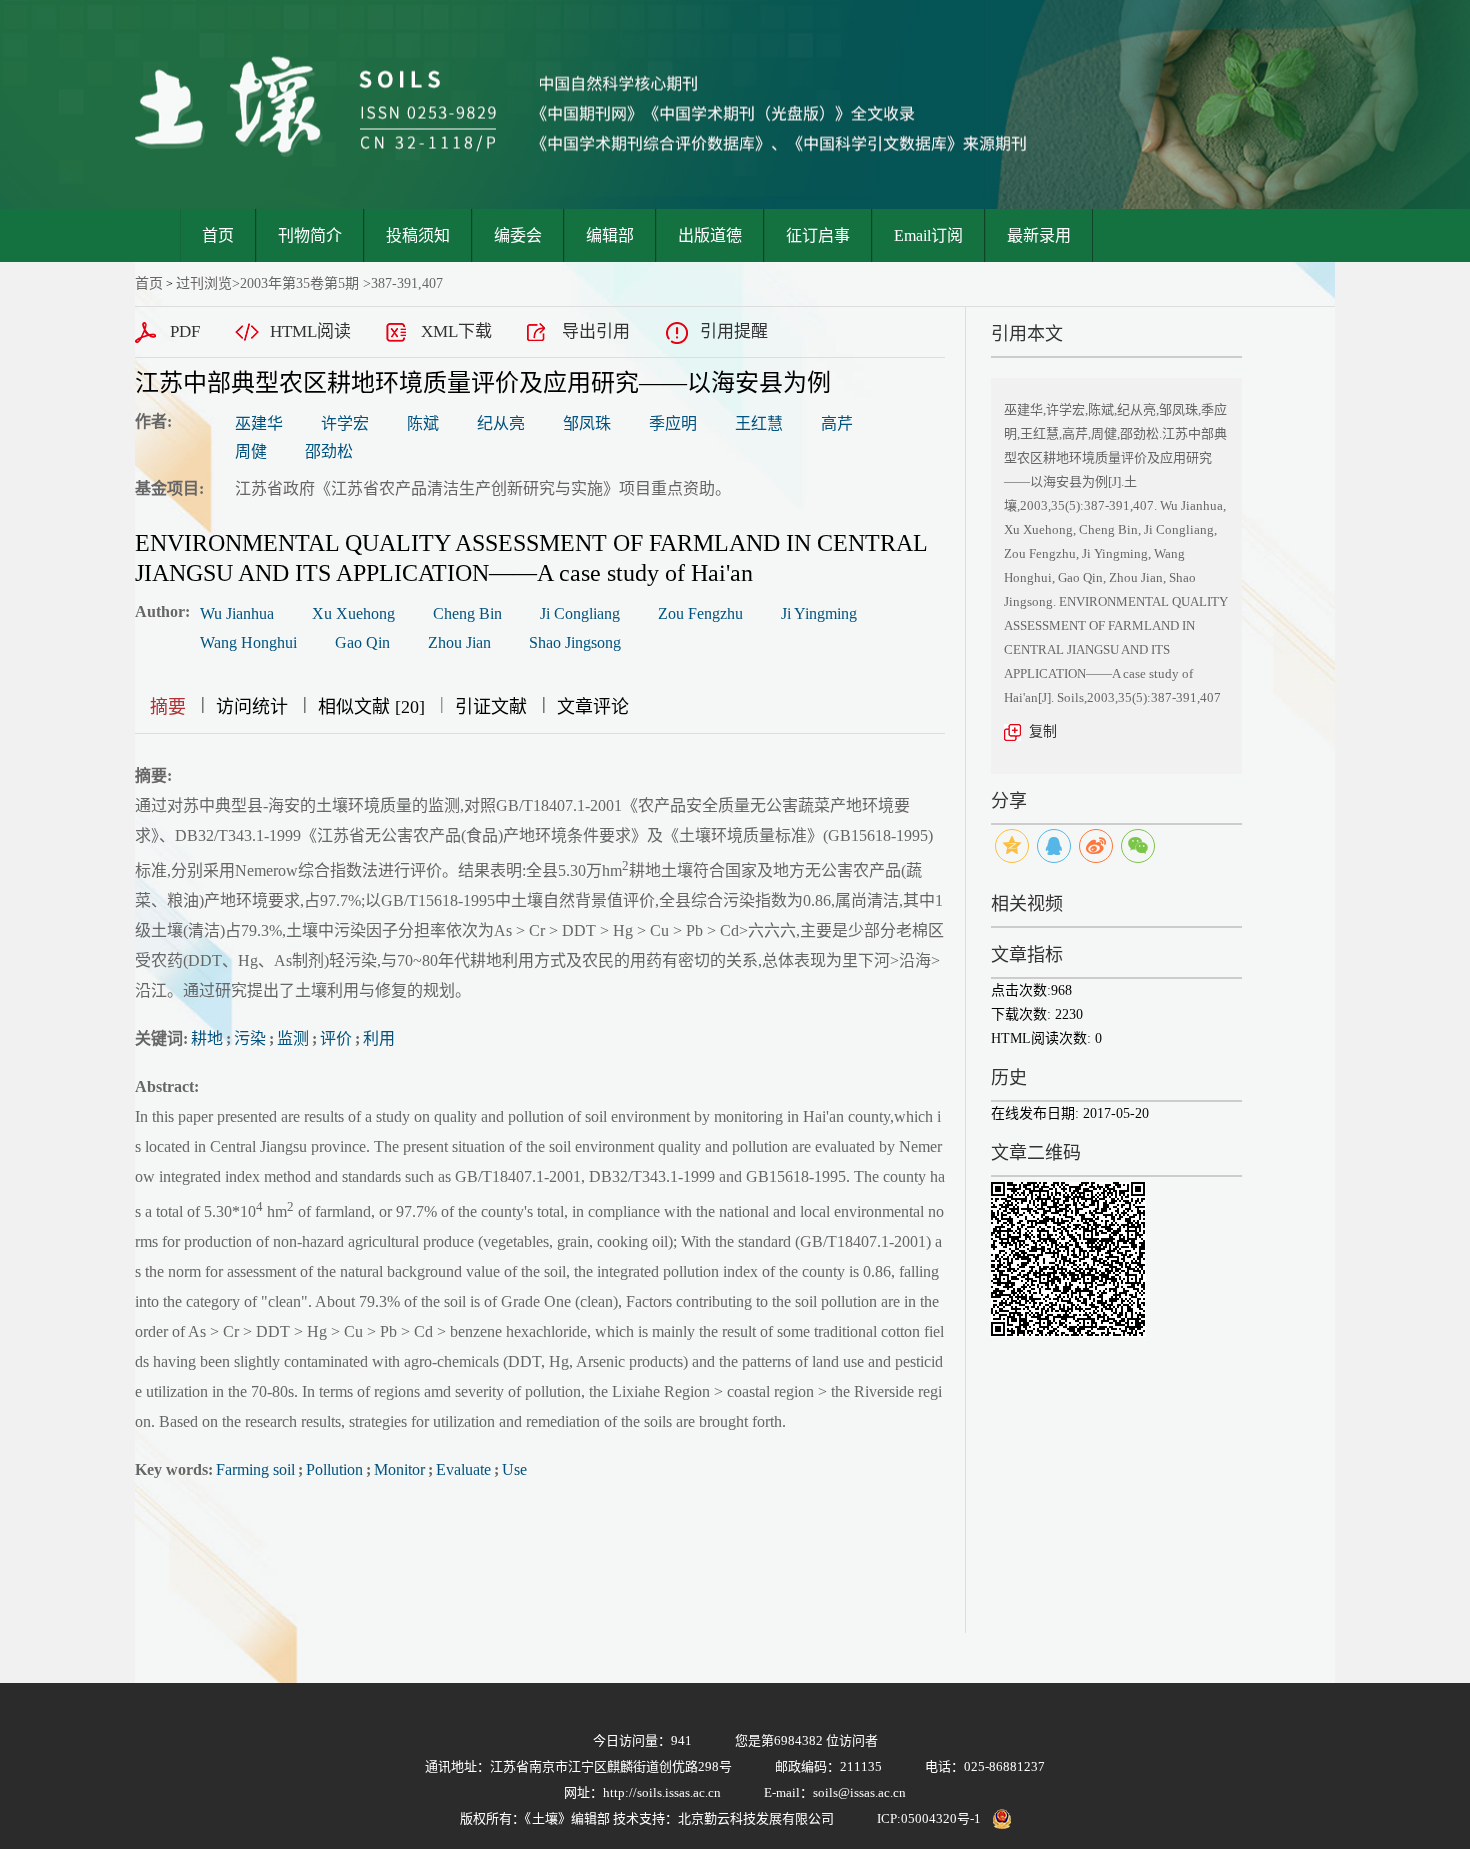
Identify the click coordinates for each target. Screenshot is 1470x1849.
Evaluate (463, 1469)
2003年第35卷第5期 (299, 283)
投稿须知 (418, 235)
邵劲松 (329, 451)
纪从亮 (501, 423)
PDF (185, 331)
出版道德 (710, 235)
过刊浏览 (204, 283)
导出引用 (596, 331)
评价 (336, 1038)
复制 (1043, 731)
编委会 (518, 235)
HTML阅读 (310, 331)
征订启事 (818, 235)
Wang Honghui (248, 642)
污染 (250, 1038)
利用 (379, 1038)
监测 (293, 1038)
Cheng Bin (467, 613)
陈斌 (423, 423)
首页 (218, 235)
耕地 (207, 1038)
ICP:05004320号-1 (929, 1818)
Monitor (399, 1469)
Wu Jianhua (237, 613)
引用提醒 (734, 331)
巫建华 (259, 423)
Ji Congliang (580, 613)
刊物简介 (310, 235)
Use (514, 1469)
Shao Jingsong (575, 642)
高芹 (837, 423)
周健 (251, 451)
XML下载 (456, 331)
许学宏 (345, 423)
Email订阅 (928, 235)
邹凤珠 (587, 423)
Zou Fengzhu (700, 613)
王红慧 (759, 423)
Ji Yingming (819, 613)
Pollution (334, 1469)
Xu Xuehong (353, 613)
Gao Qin (362, 642)
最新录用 (1039, 235)
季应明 (673, 423)
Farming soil (255, 1469)
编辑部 (610, 235)
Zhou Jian (459, 642)
